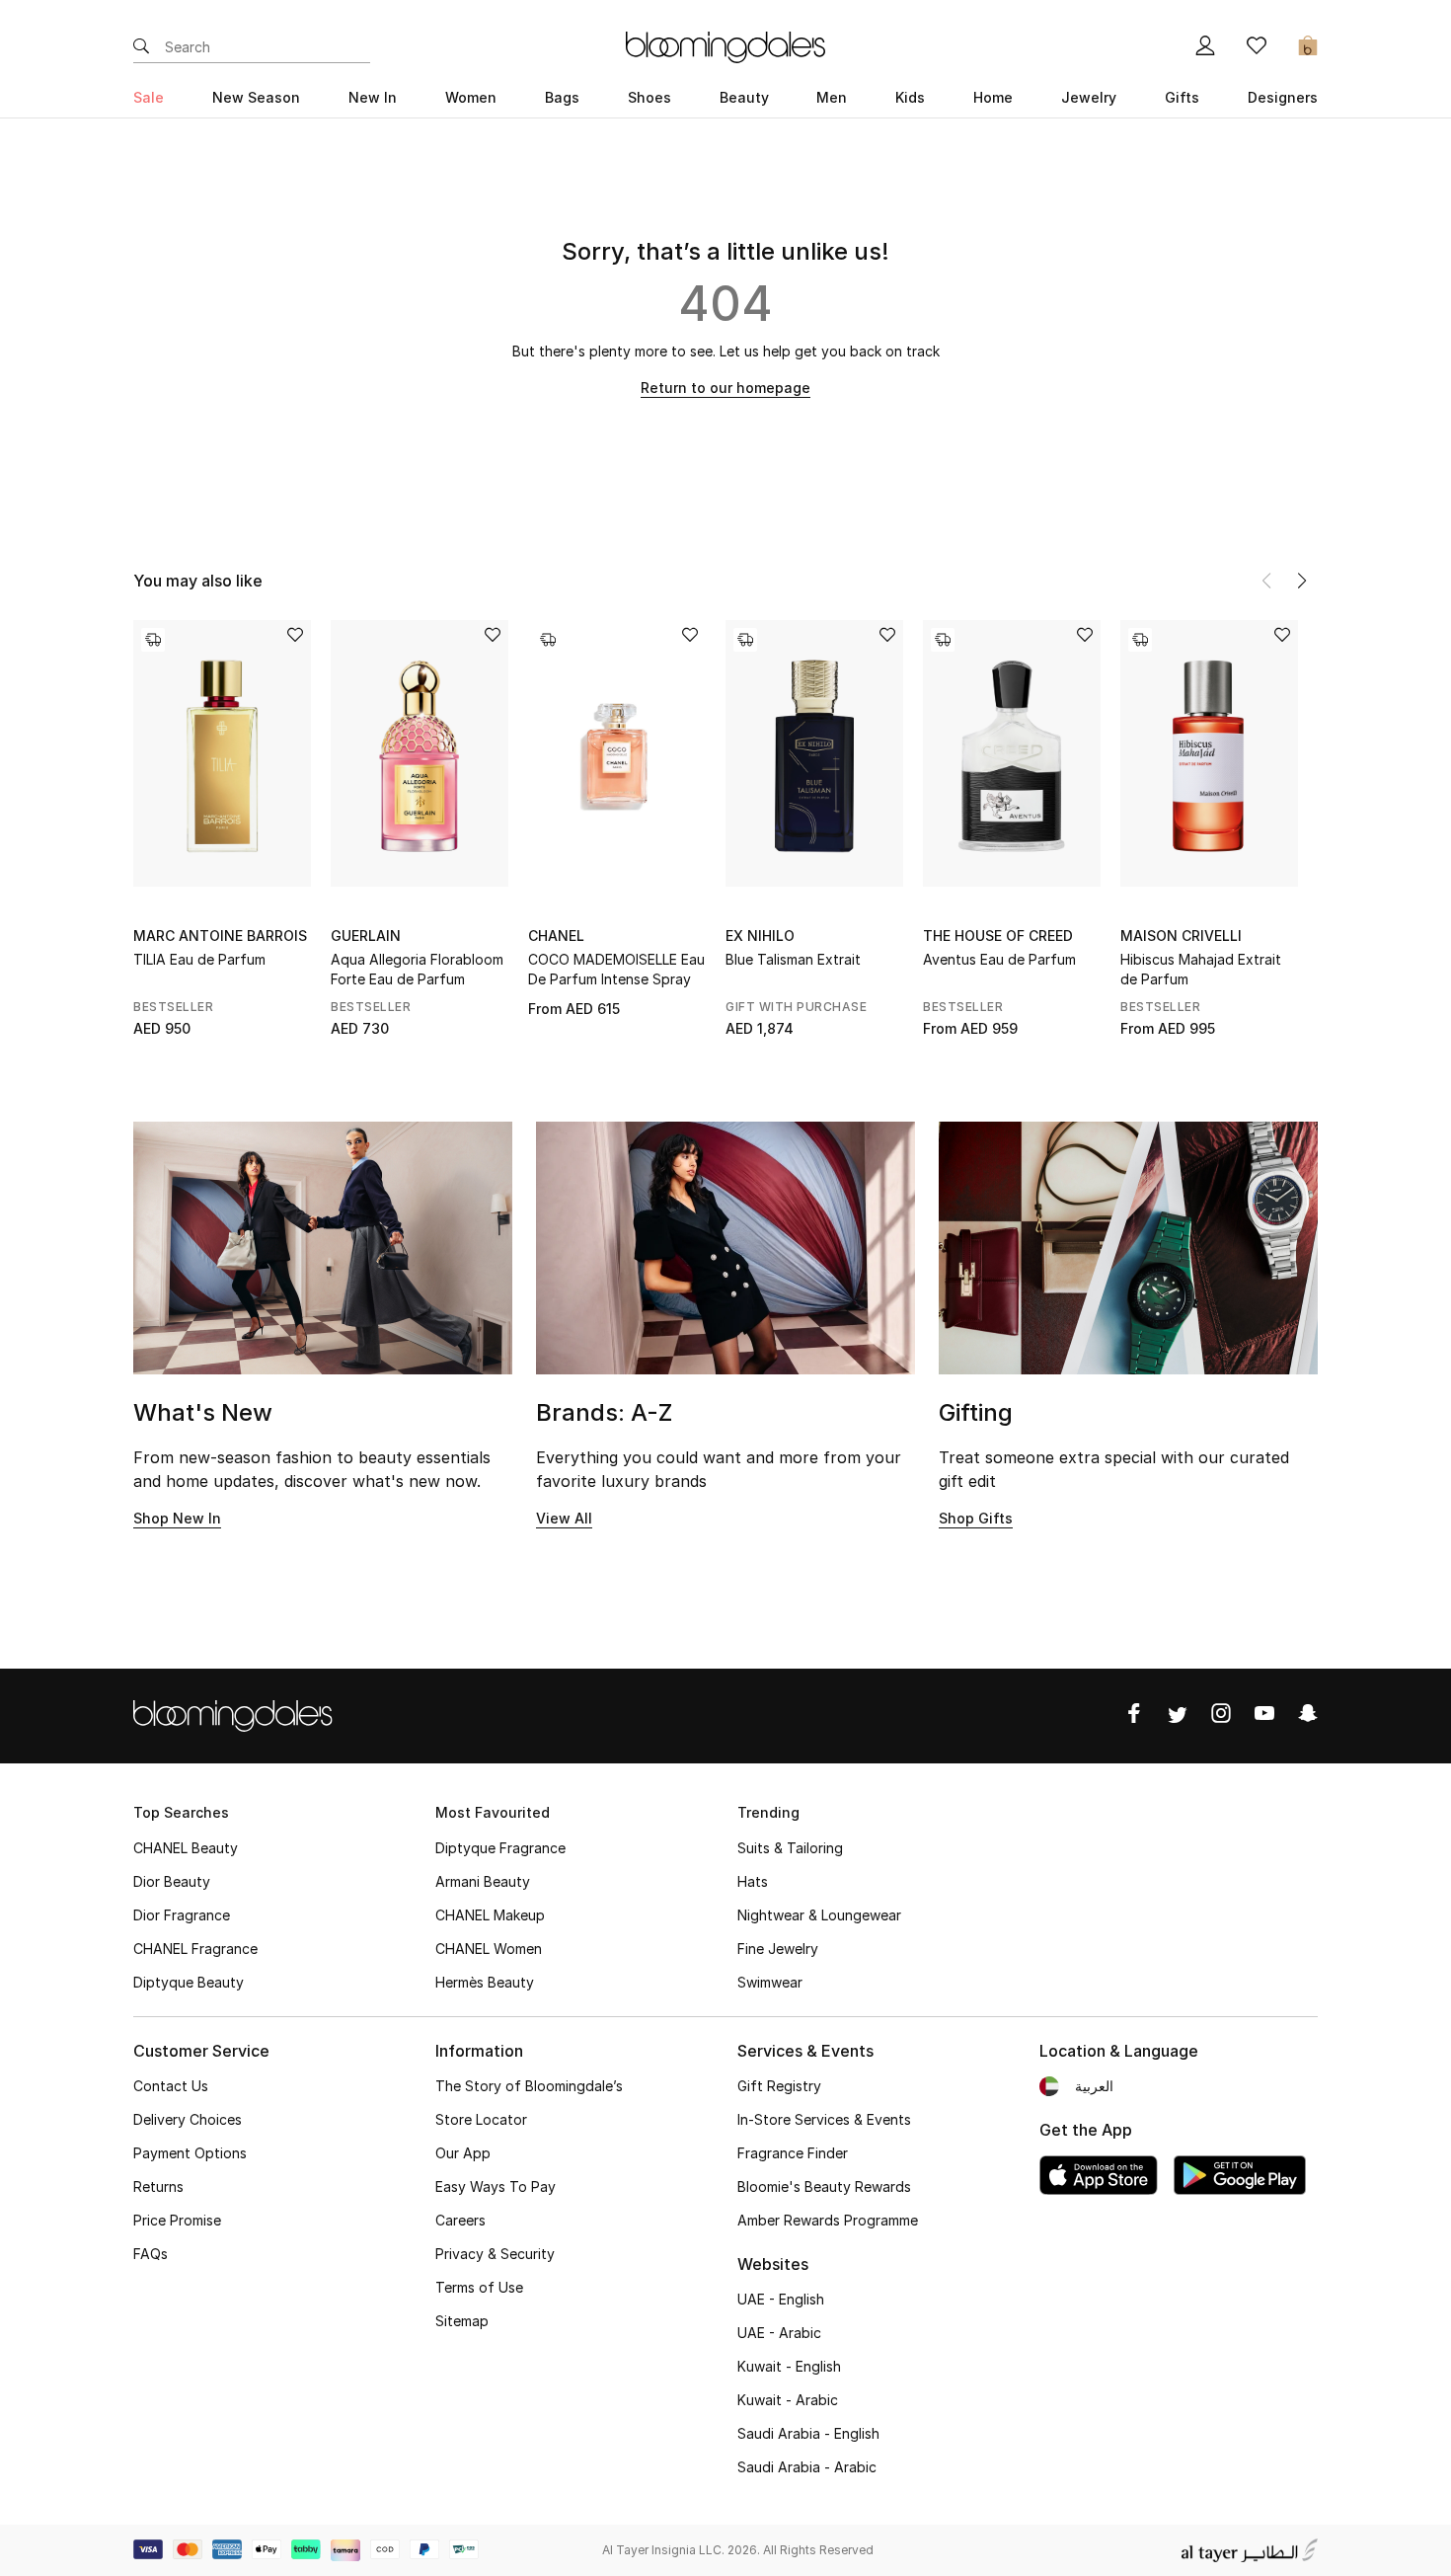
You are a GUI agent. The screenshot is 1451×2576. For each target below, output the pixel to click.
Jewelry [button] (1089, 97)
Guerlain (366, 936)
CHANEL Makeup (490, 1915)
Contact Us (171, 2086)
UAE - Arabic (779, 2333)
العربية (1094, 2086)
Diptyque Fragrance (500, 1848)
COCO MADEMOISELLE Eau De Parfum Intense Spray (616, 969)
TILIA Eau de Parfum (199, 959)
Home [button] (993, 97)
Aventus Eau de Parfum (999, 959)
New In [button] (373, 97)
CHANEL (556, 936)
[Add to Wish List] (295, 636)
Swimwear (770, 1982)
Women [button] (471, 97)
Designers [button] (1283, 97)
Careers (460, 2220)
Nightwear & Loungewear (819, 1915)
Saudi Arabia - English (808, 2433)
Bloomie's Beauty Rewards (824, 2186)
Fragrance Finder (793, 2153)
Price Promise (177, 2220)
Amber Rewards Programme (828, 2220)
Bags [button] (562, 97)
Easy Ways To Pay (496, 2186)
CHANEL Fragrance (195, 1949)
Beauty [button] (744, 97)
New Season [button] (256, 97)
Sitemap (462, 2321)
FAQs (151, 2254)
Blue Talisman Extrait (793, 959)
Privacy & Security (495, 2254)
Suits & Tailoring (790, 1848)
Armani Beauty (483, 1881)
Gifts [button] (1182, 97)
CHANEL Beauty (186, 1848)
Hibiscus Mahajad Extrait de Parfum (1201, 969)
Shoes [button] (649, 97)
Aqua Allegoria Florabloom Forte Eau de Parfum (417, 969)
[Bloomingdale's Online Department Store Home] (725, 45)
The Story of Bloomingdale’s (529, 2086)
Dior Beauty (172, 1881)
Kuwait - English (789, 2366)
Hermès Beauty (485, 1982)
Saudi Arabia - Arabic (807, 2467)
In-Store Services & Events (824, 2119)
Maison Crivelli (1181, 936)
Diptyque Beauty (189, 1982)
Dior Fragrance (182, 1915)
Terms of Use (479, 2287)
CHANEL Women (489, 1949)
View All (564, 1518)
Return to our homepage (725, 388)
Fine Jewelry (778, 1949)
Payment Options (190, 2153)
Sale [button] (149, 97)
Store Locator (481, 2119)
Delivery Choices (188, 2119)
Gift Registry (779, 2086)
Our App (463, 2153)
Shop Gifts (976, 1518)
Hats (753, 1881)
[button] (1302, 581)
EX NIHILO (760, 936)
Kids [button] (910, 97)
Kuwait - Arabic (788, 2400)
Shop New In (177, 1518)
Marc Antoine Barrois (220, 936)
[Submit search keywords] (141, 47)
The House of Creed (998, 936)
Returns (158, 2186)
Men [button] (832, 97)
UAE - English (781, 2299)
